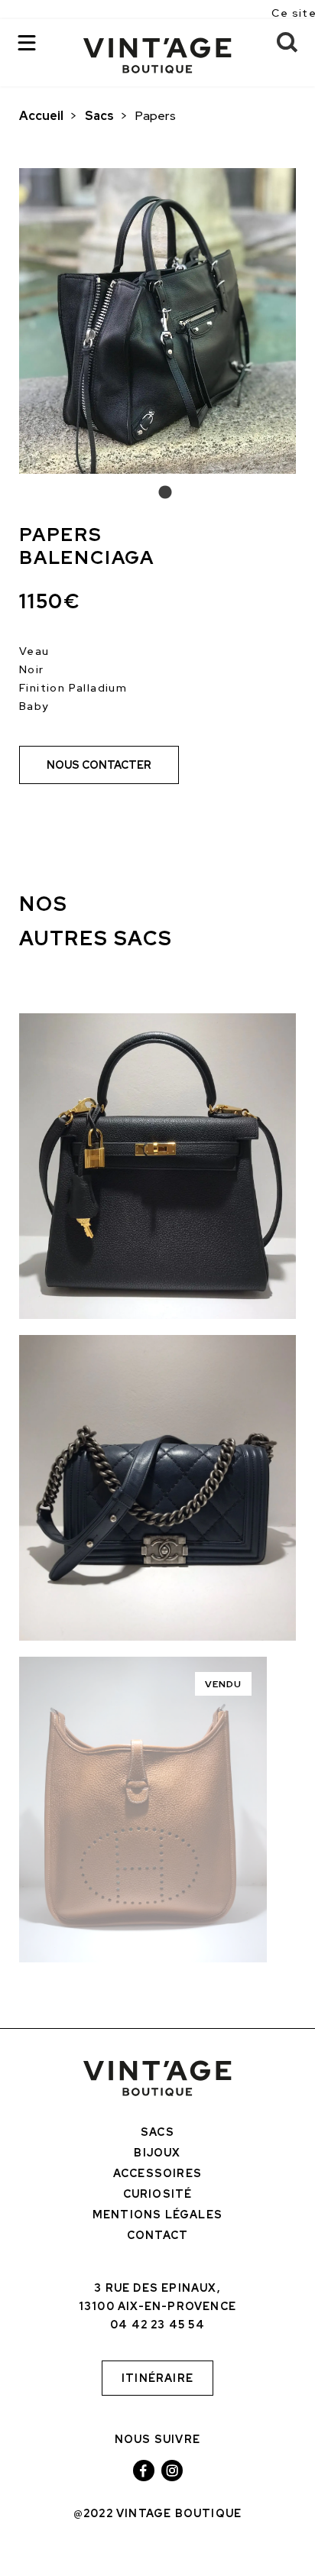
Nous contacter (99, 765)
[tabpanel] (157, 321)
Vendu (224, 1684)
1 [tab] (157, 493)
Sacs (99, 116)
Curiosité (158, 2194)
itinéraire (157, 2378)
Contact (157, 2235)
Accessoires (157, 2173)
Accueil (41, 116)
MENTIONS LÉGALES (157, 2215)
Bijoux (157, 2153)
